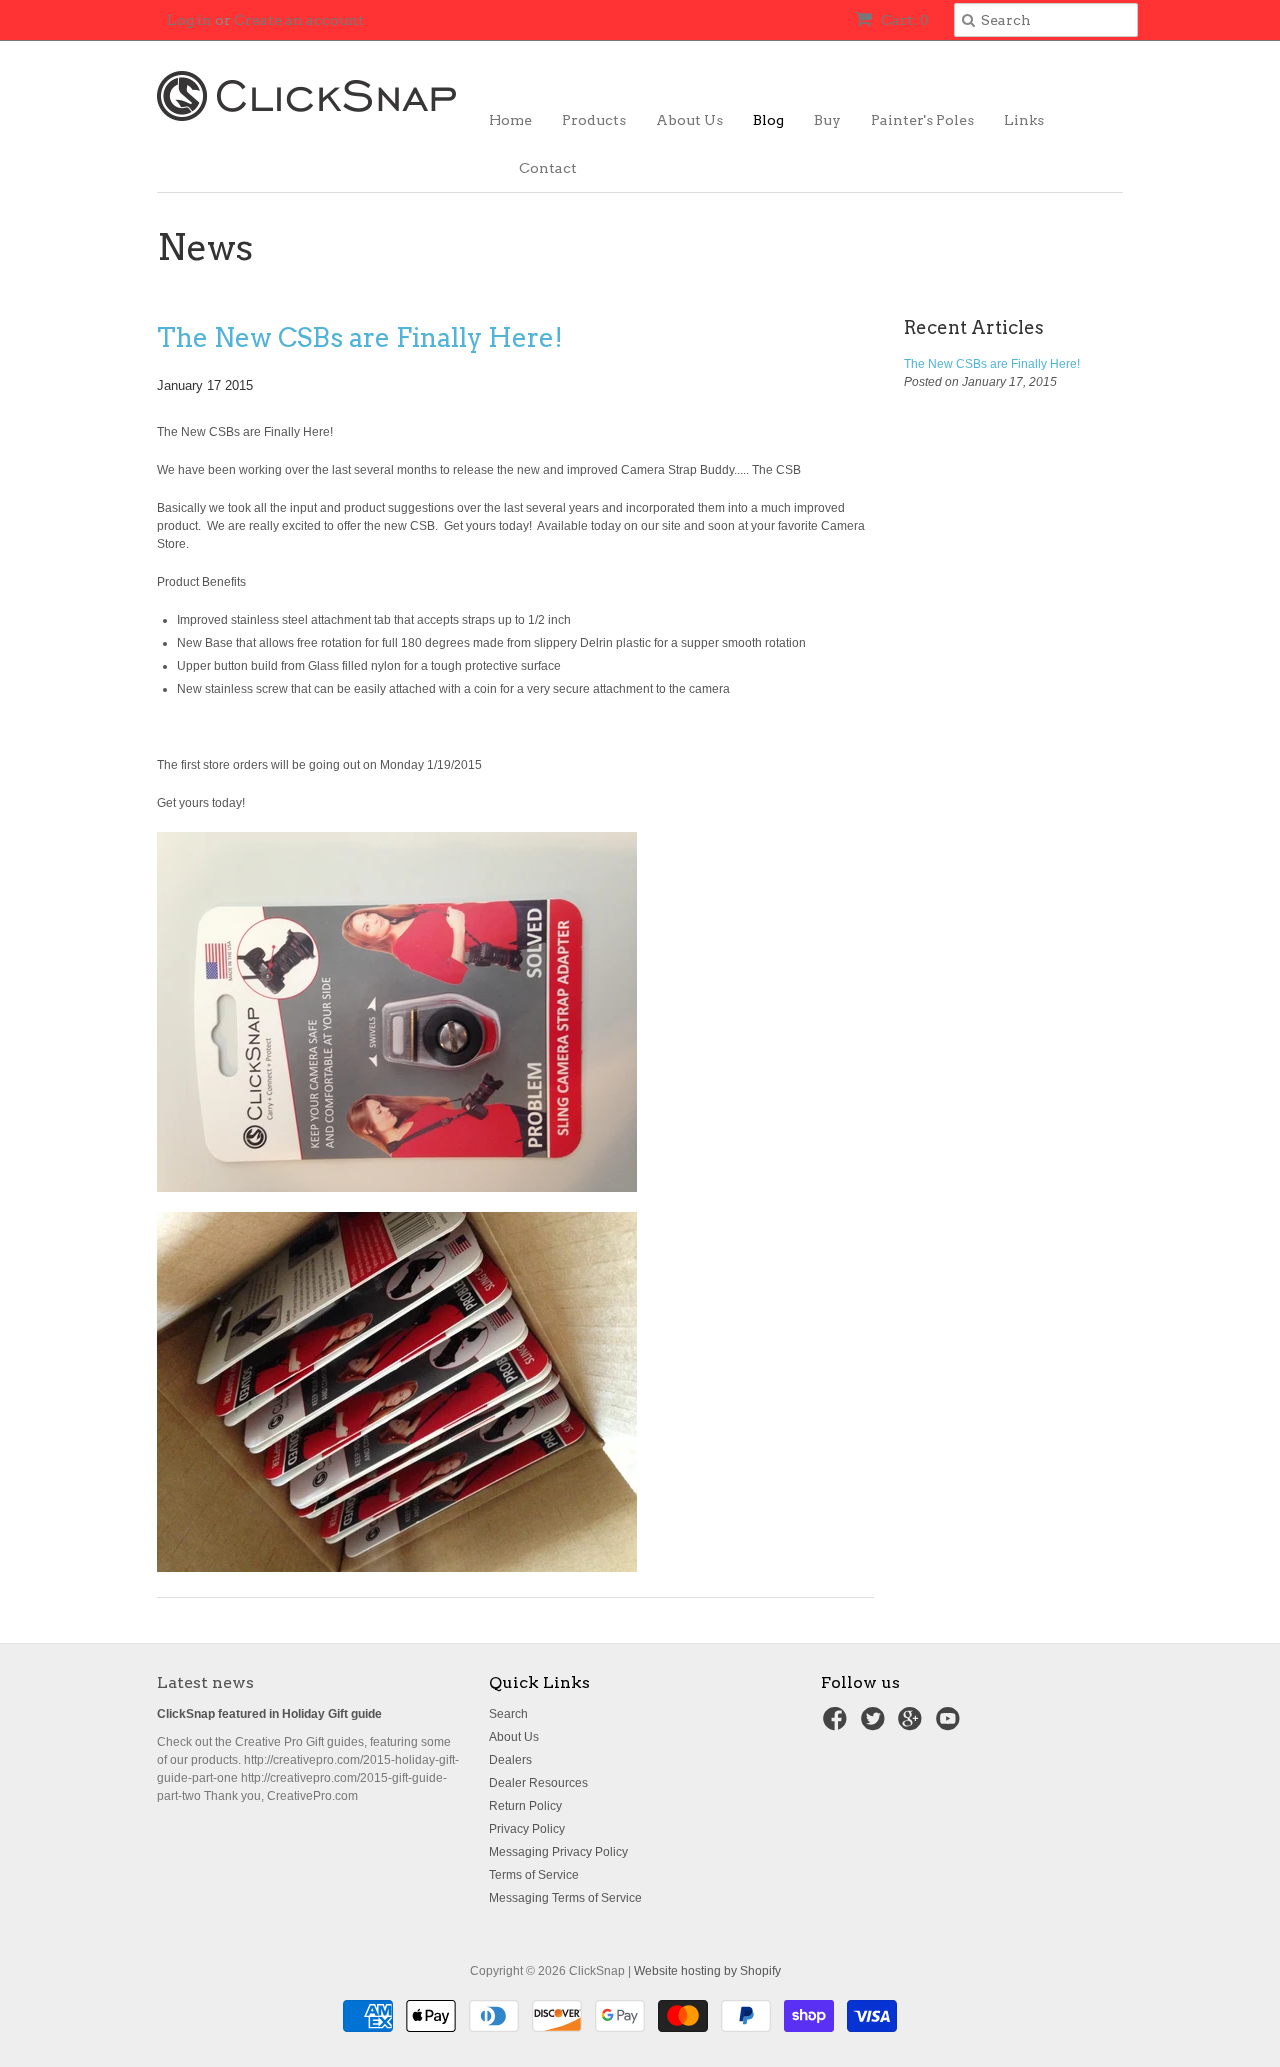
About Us (689, 120)
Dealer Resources (538, 1783)
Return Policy (525, 1806)
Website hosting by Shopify (707, 1971)
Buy (827, 120)
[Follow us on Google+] (913, 1725)
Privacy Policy (527, 1829)
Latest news (205, 1682)
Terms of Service (534, 1875)
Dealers (510, 1760)
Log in (189, 20)
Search (508, 1714)
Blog (768, 120)
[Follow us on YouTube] (951, 1725)
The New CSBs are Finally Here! (360, 337)
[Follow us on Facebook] (838, 1725)
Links (1024, 120)
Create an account (299, 20)
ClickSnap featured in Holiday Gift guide (269, 1714)
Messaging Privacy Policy (558, 1852)
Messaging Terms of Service (565, 1898)
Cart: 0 (903, 20)
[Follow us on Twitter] (876, 1725)
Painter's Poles (922, 120)
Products (594, 120)
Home (510, 120)
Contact (548, 168)
